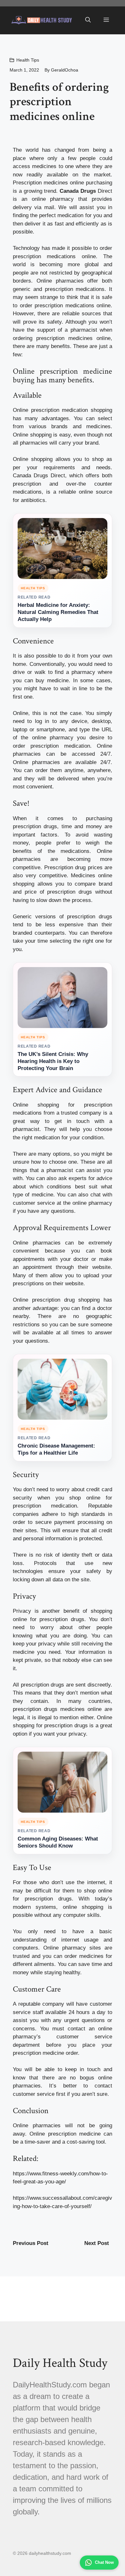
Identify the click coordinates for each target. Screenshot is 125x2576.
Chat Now (104, 2562)
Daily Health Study (60, 2363)
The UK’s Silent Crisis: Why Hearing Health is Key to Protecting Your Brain (53, 1061)
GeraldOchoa (65, 70)
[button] (88, 20)
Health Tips (28, 60)
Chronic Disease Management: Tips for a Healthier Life (56, 1449)
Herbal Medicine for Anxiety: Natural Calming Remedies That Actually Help (58, 612)
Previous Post (31, 2243)
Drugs (41, 476)
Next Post (97, 2243)
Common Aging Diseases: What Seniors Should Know (58, 1842)
